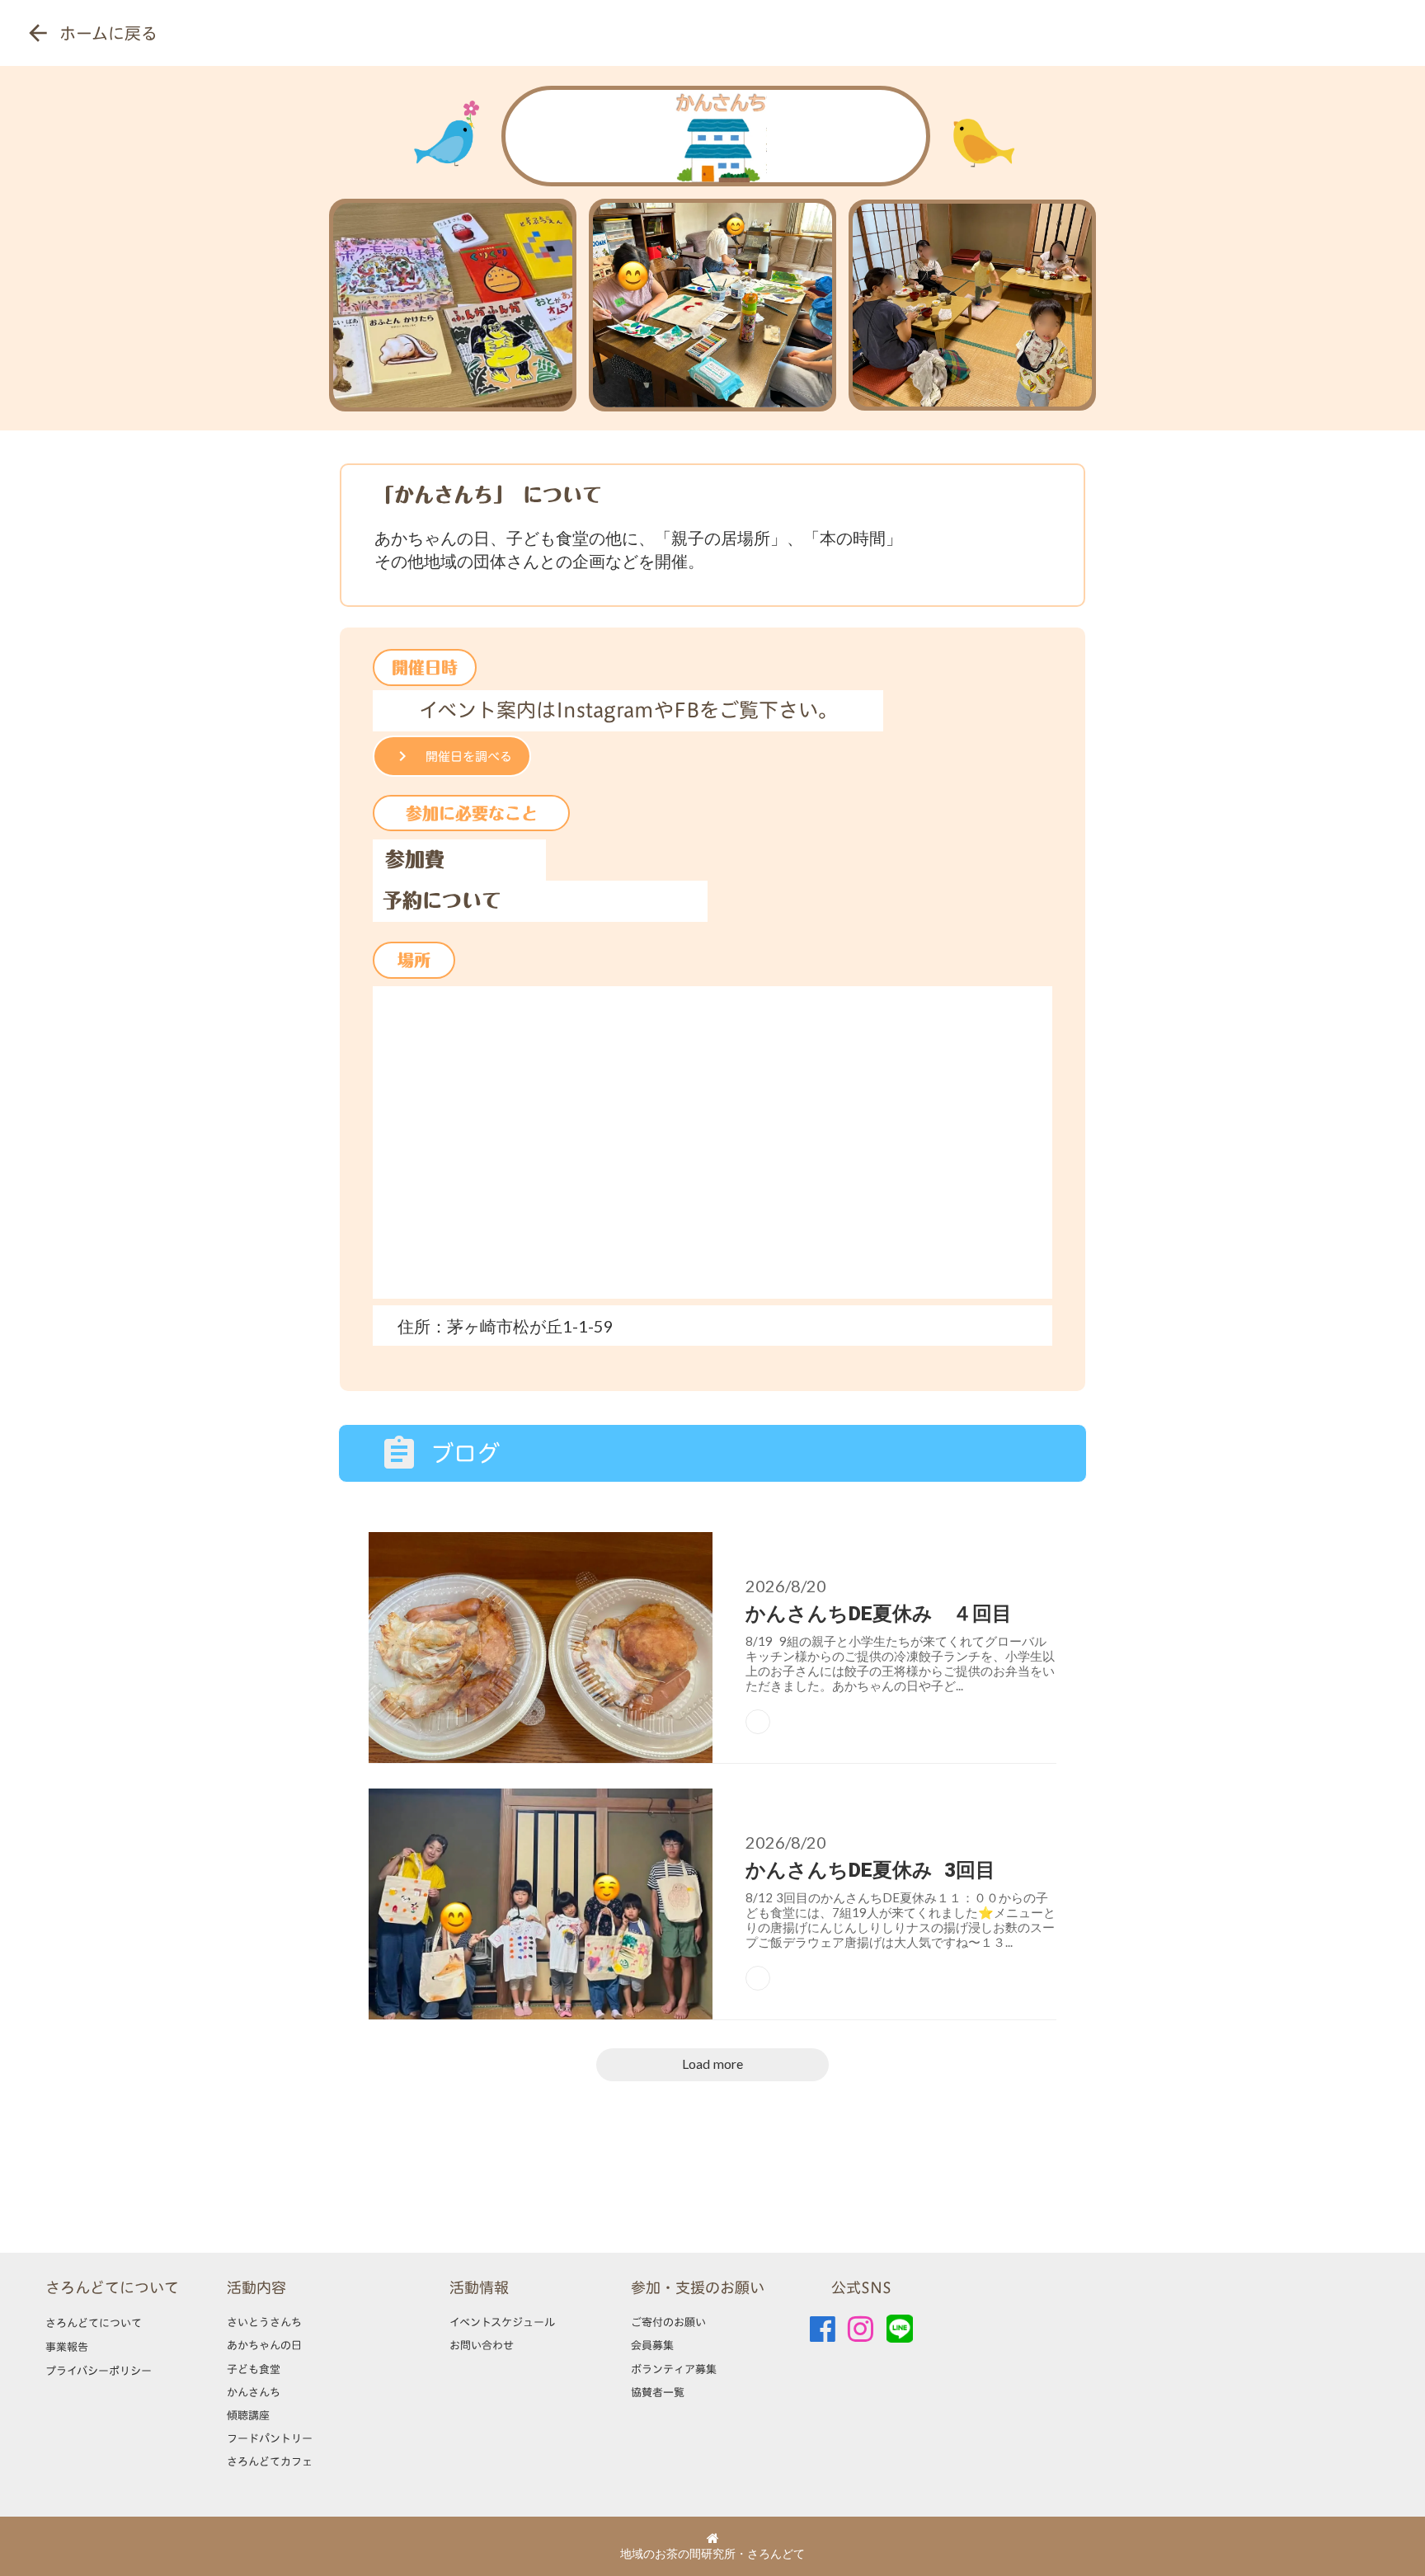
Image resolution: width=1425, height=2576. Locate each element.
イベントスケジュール (502, 2322)
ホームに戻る (108, 33)
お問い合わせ (482, 2345)
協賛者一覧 (658, 2392)
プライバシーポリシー (99, 2371)
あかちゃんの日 (264, 2345)
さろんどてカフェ (270, 2461)
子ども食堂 (254, 2369)
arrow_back (38, 33)
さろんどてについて (112, 2288)
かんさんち (254, 2392)
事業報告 (67, 2347)
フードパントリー (270, 2438)
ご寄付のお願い (668, 2322)
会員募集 (652, 2345)
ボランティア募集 (674, 2369)
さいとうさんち (264, 2322)
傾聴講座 (248, 2415)
